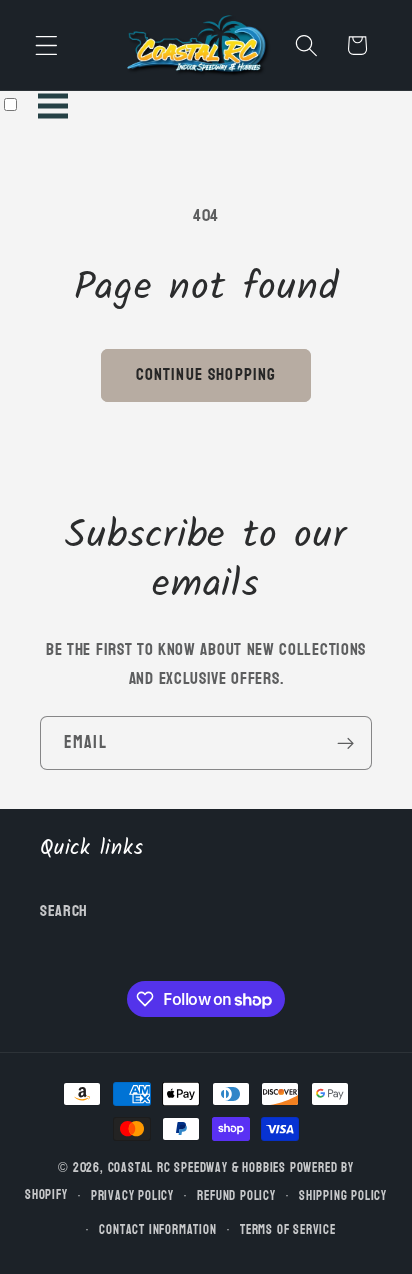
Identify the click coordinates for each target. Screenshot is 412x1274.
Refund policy (236, 1196)
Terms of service (288, 1230)
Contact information (157, 1230)
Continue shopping (206, 374)
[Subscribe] (345, 743)
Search (64, 910)
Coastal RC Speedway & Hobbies (197, 1168)
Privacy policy (132, 1196)
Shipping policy (343, 1196)
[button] (46, 45)
